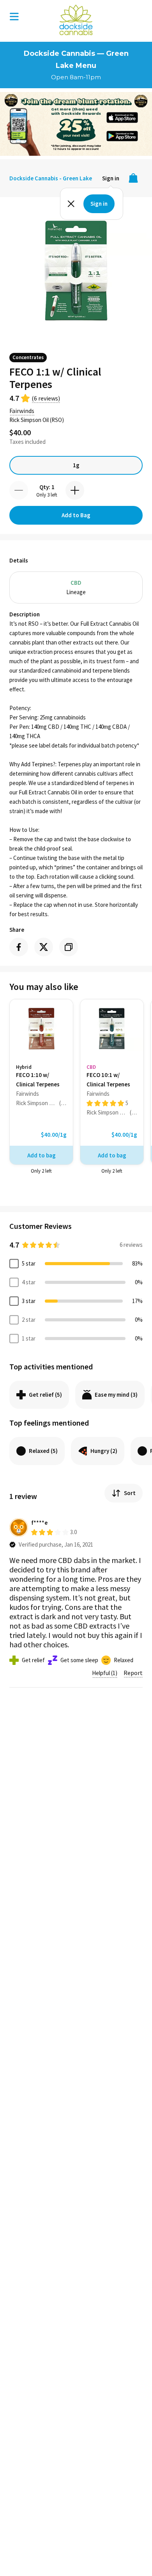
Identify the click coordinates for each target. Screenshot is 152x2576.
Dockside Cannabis (76, 20)
